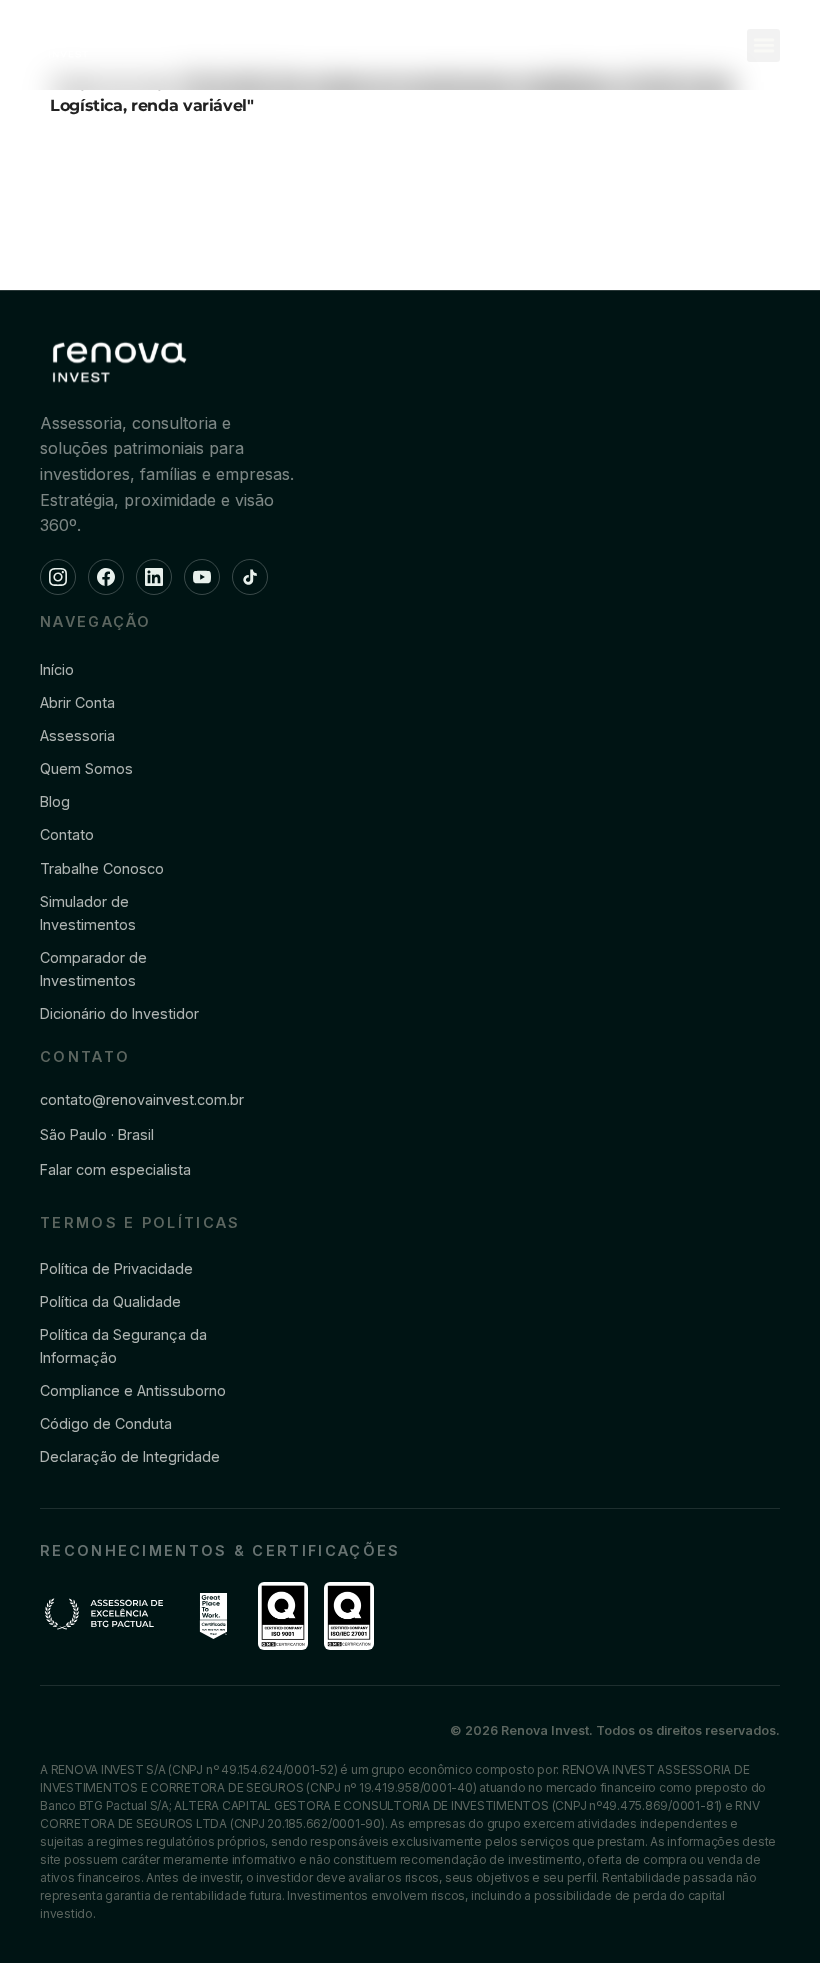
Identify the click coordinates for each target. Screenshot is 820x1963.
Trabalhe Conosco (102, 868)
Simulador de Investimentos (88, 913)
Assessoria (77, 735)
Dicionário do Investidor (119, 1013)
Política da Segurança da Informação (123, 1346)
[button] (763, 45)
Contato (67, 834)
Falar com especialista (115, 1169)
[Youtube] (202, 577)
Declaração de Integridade (130, 1456)
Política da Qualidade (110, 1301)
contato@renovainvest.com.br (142, 1099)
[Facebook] (106, 577)
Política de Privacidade (116, 1268)
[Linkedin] (154, 577)
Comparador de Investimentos (93, 969)
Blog (55, 801)
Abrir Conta (77, 702)
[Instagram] (58, 577)
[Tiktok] (250, 577)
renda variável (189, 105)
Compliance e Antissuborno (133, 1390)
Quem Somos (86, 768)
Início (57, 669)
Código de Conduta (106, 1423)
